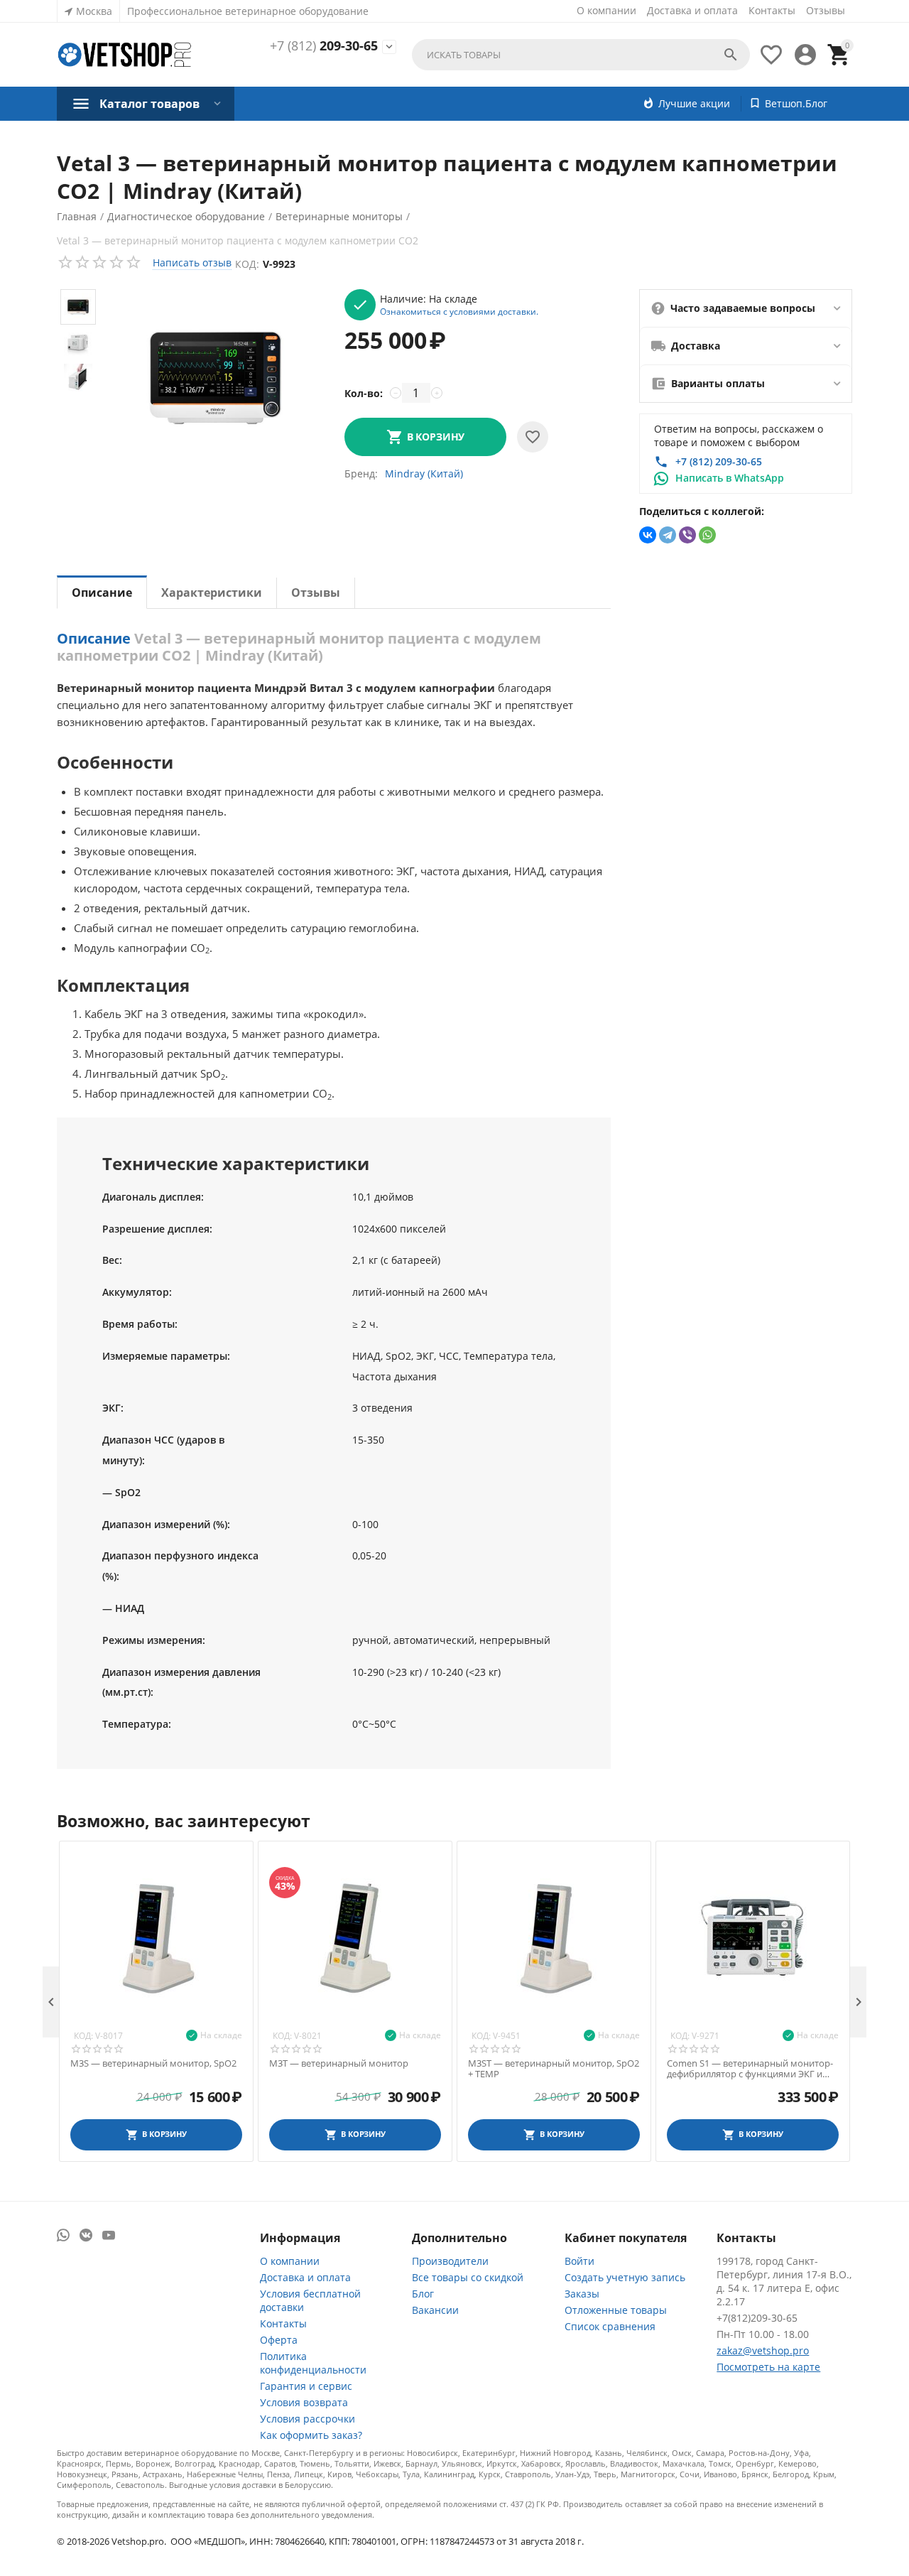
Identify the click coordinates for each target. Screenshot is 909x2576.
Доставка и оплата (692, 10)
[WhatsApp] (707, 535)
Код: (247, 264)
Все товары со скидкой (468, 2277)
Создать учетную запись (625, 2277)
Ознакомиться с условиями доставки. (459, 311)
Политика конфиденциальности (313, 2363)
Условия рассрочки (307, 2419)
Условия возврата (304, 2402)
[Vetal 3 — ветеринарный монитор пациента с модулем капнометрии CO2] (216, 377)
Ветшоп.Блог (796, 103)
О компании (606, 10)
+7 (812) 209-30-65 (719, 461)
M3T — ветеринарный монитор (339, 2064)
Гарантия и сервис (306, 2386)
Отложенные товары (616, 2310)
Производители (450, 2261)
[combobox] (581, 55)
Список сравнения (610, 2326)
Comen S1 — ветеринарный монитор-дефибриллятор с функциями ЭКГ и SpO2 (750, 2069)
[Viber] (687, 535)
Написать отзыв (192, 263)
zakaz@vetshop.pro (763, 2350)
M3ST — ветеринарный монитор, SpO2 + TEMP (554, 2069)
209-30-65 (324, 46)
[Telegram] (668, 535)
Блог (423, 2294)
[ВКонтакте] (648, 535)
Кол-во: (364, 393)
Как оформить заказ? (311, 2435)
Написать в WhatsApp (730, 478)
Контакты (772, 10)
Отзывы (826, 10)
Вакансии (435, 2310)
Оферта (279, 2340)
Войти (579, 2261)
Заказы (582, 2294)
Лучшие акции (694, 103)
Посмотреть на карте (768, 2367)
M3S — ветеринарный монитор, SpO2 (153, 2064)
